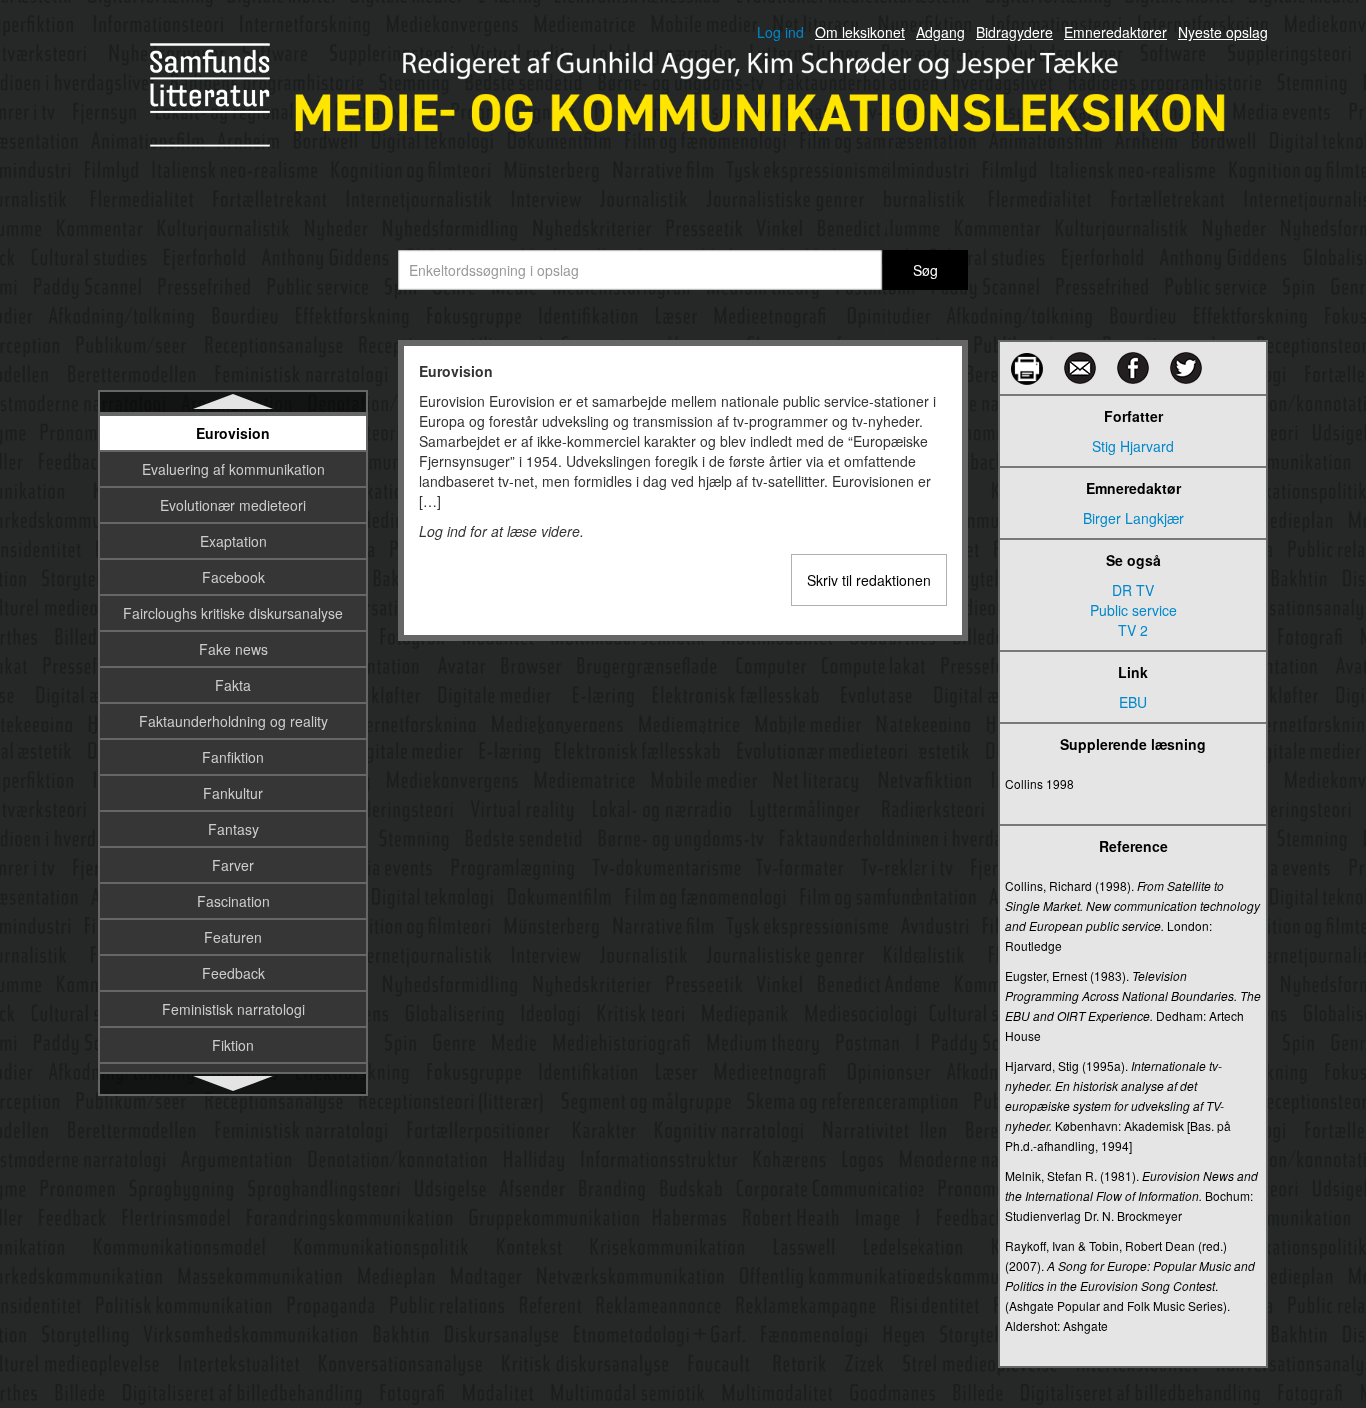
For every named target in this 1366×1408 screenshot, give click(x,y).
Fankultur (233, 793)
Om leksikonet (860, 32)
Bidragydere (1014, 32)
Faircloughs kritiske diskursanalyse (233, 613)
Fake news (233, 649)
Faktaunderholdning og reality (233, 721)
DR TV (1133, 590)
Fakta (233, 685)
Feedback (233, 973)
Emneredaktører (1115, 32)
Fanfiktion (233, 757)
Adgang (940, 32)
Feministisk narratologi (233, 1009)
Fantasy (233, 829)
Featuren (233, 937)
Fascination (233, 901)
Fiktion (233, 1045)
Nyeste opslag (1223, 32)
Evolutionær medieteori (233, 505)
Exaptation (233, 541)
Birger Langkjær (1133, 518)
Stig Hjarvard (1133, 446)
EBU (1133, 702)
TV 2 (1133, 630)
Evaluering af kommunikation (233, 469)
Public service (1133, 610)
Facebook (233, 577)
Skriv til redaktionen (869, 580)
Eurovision (233, 433)
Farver (233, 865)
